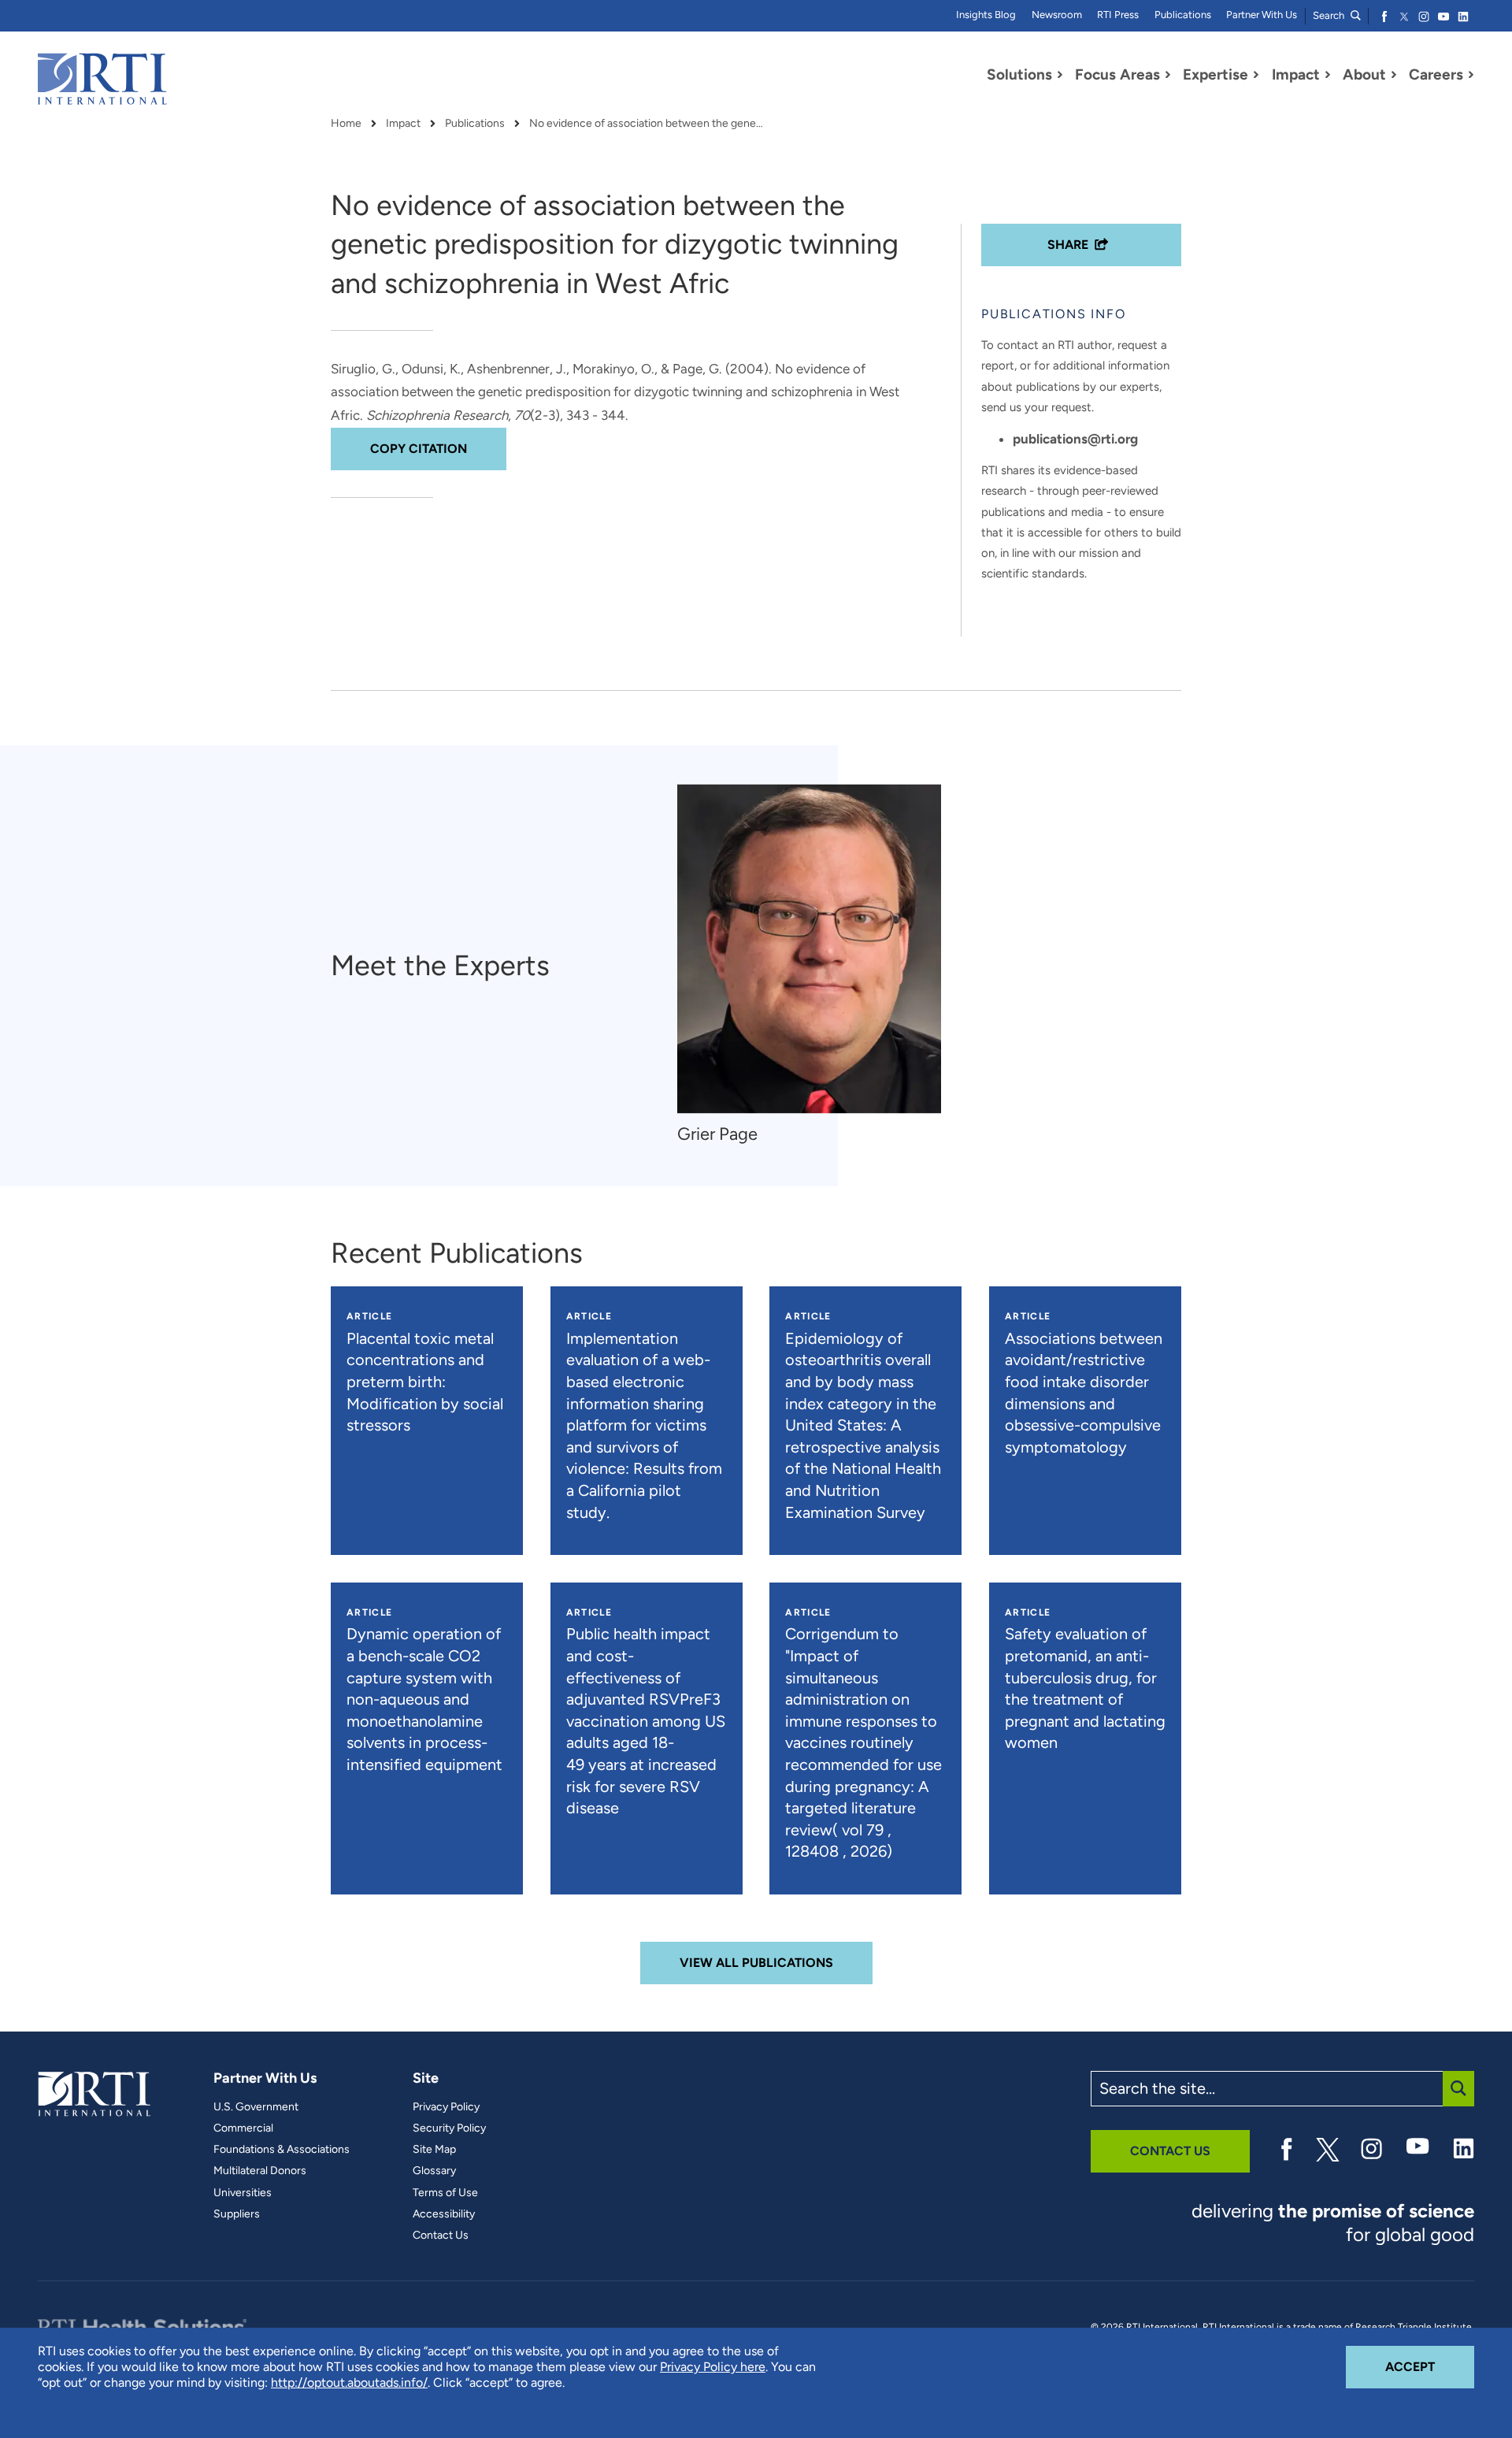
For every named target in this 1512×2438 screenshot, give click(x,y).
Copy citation (419, 449)
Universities (243, 2193)
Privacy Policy (446, 2107)
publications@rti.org (1075, 439)
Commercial (243, 2128)
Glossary (434, 2171)
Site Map (434, 2150)
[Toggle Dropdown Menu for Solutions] (1060, 75)
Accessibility (444, 2214)
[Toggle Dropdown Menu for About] (1394, 75)
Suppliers (237, 2214)
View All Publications (756, 1963)
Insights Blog (986, 15)
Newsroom (1057, 15)
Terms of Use (445, 2193)
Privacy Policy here (713, 2367)
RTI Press (1118, 15)
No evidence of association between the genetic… (647, 124)
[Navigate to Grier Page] (809, 949)
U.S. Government (256, 2107)
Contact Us (441, 2236)
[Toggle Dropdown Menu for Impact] (1328, 75)
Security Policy (449, 2128)
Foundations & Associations (282, 2150)
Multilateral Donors (260, 2171)
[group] (817, 965)
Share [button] (1068, 245)
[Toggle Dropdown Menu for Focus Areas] (1168, 75)
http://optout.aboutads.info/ (349, 2382)
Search (1330, 15)
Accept (1430, 2366)
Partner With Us (1262, 15)
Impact (403, 124)
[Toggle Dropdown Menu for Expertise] (1256, 75)
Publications (1183, 15)
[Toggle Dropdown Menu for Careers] (1471, 75)
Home (346, 124)
